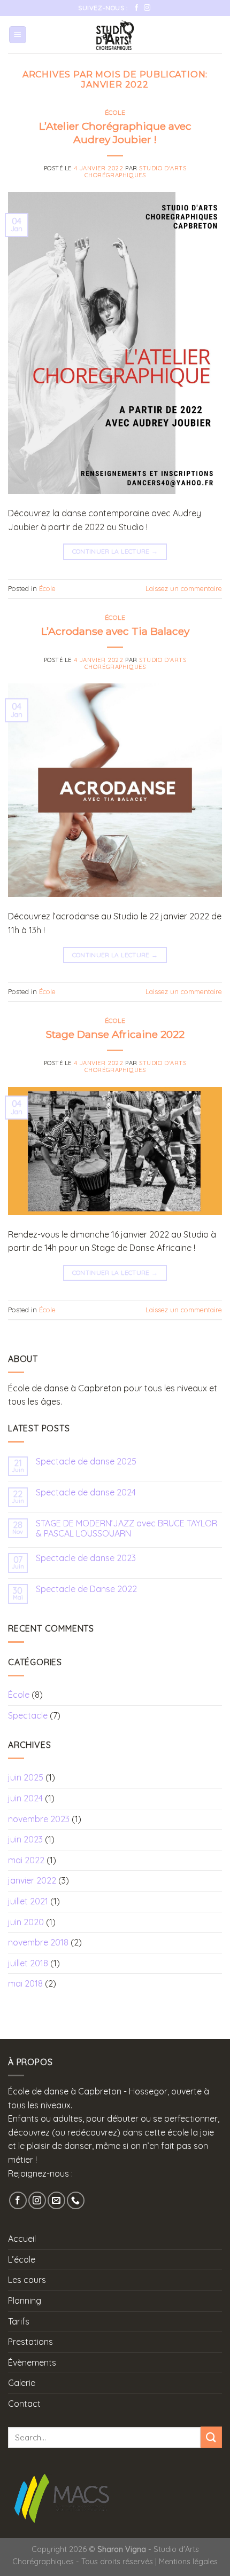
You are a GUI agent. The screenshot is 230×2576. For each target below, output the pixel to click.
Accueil (22, 2239)
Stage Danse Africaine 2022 (115, 1034)
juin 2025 (26, 1777)
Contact (24, 2404)
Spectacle (28, 1715)
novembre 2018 (38, 1942)
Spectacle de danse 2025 (86, 1462)
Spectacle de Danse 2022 (86, 1589)
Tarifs (19, 2321)
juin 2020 (26, 1922)
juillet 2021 (28, 1901)
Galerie (22, 2383)
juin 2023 (25, 1839)
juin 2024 (25, 1798)
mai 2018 (25, 1983)
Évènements (32, 2362)
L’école (22, 2259)
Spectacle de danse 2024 (86, 1492)
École (115, 113)
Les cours (27, 2280)
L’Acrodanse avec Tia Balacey (115, 631)
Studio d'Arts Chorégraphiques (136, 172)
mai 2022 (26, 1860)
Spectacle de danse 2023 (86, 1558)
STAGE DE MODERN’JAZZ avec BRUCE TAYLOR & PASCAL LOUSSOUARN (126, 1529)
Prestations (30, 2342)
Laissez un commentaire (184, 588)
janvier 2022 (32, 1880)
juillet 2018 (28, 1963)
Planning (25, 2301)
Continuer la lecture (115, 551)
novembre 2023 (39, 1819)
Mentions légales (188, 2562)
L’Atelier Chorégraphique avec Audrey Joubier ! (115, 133)
